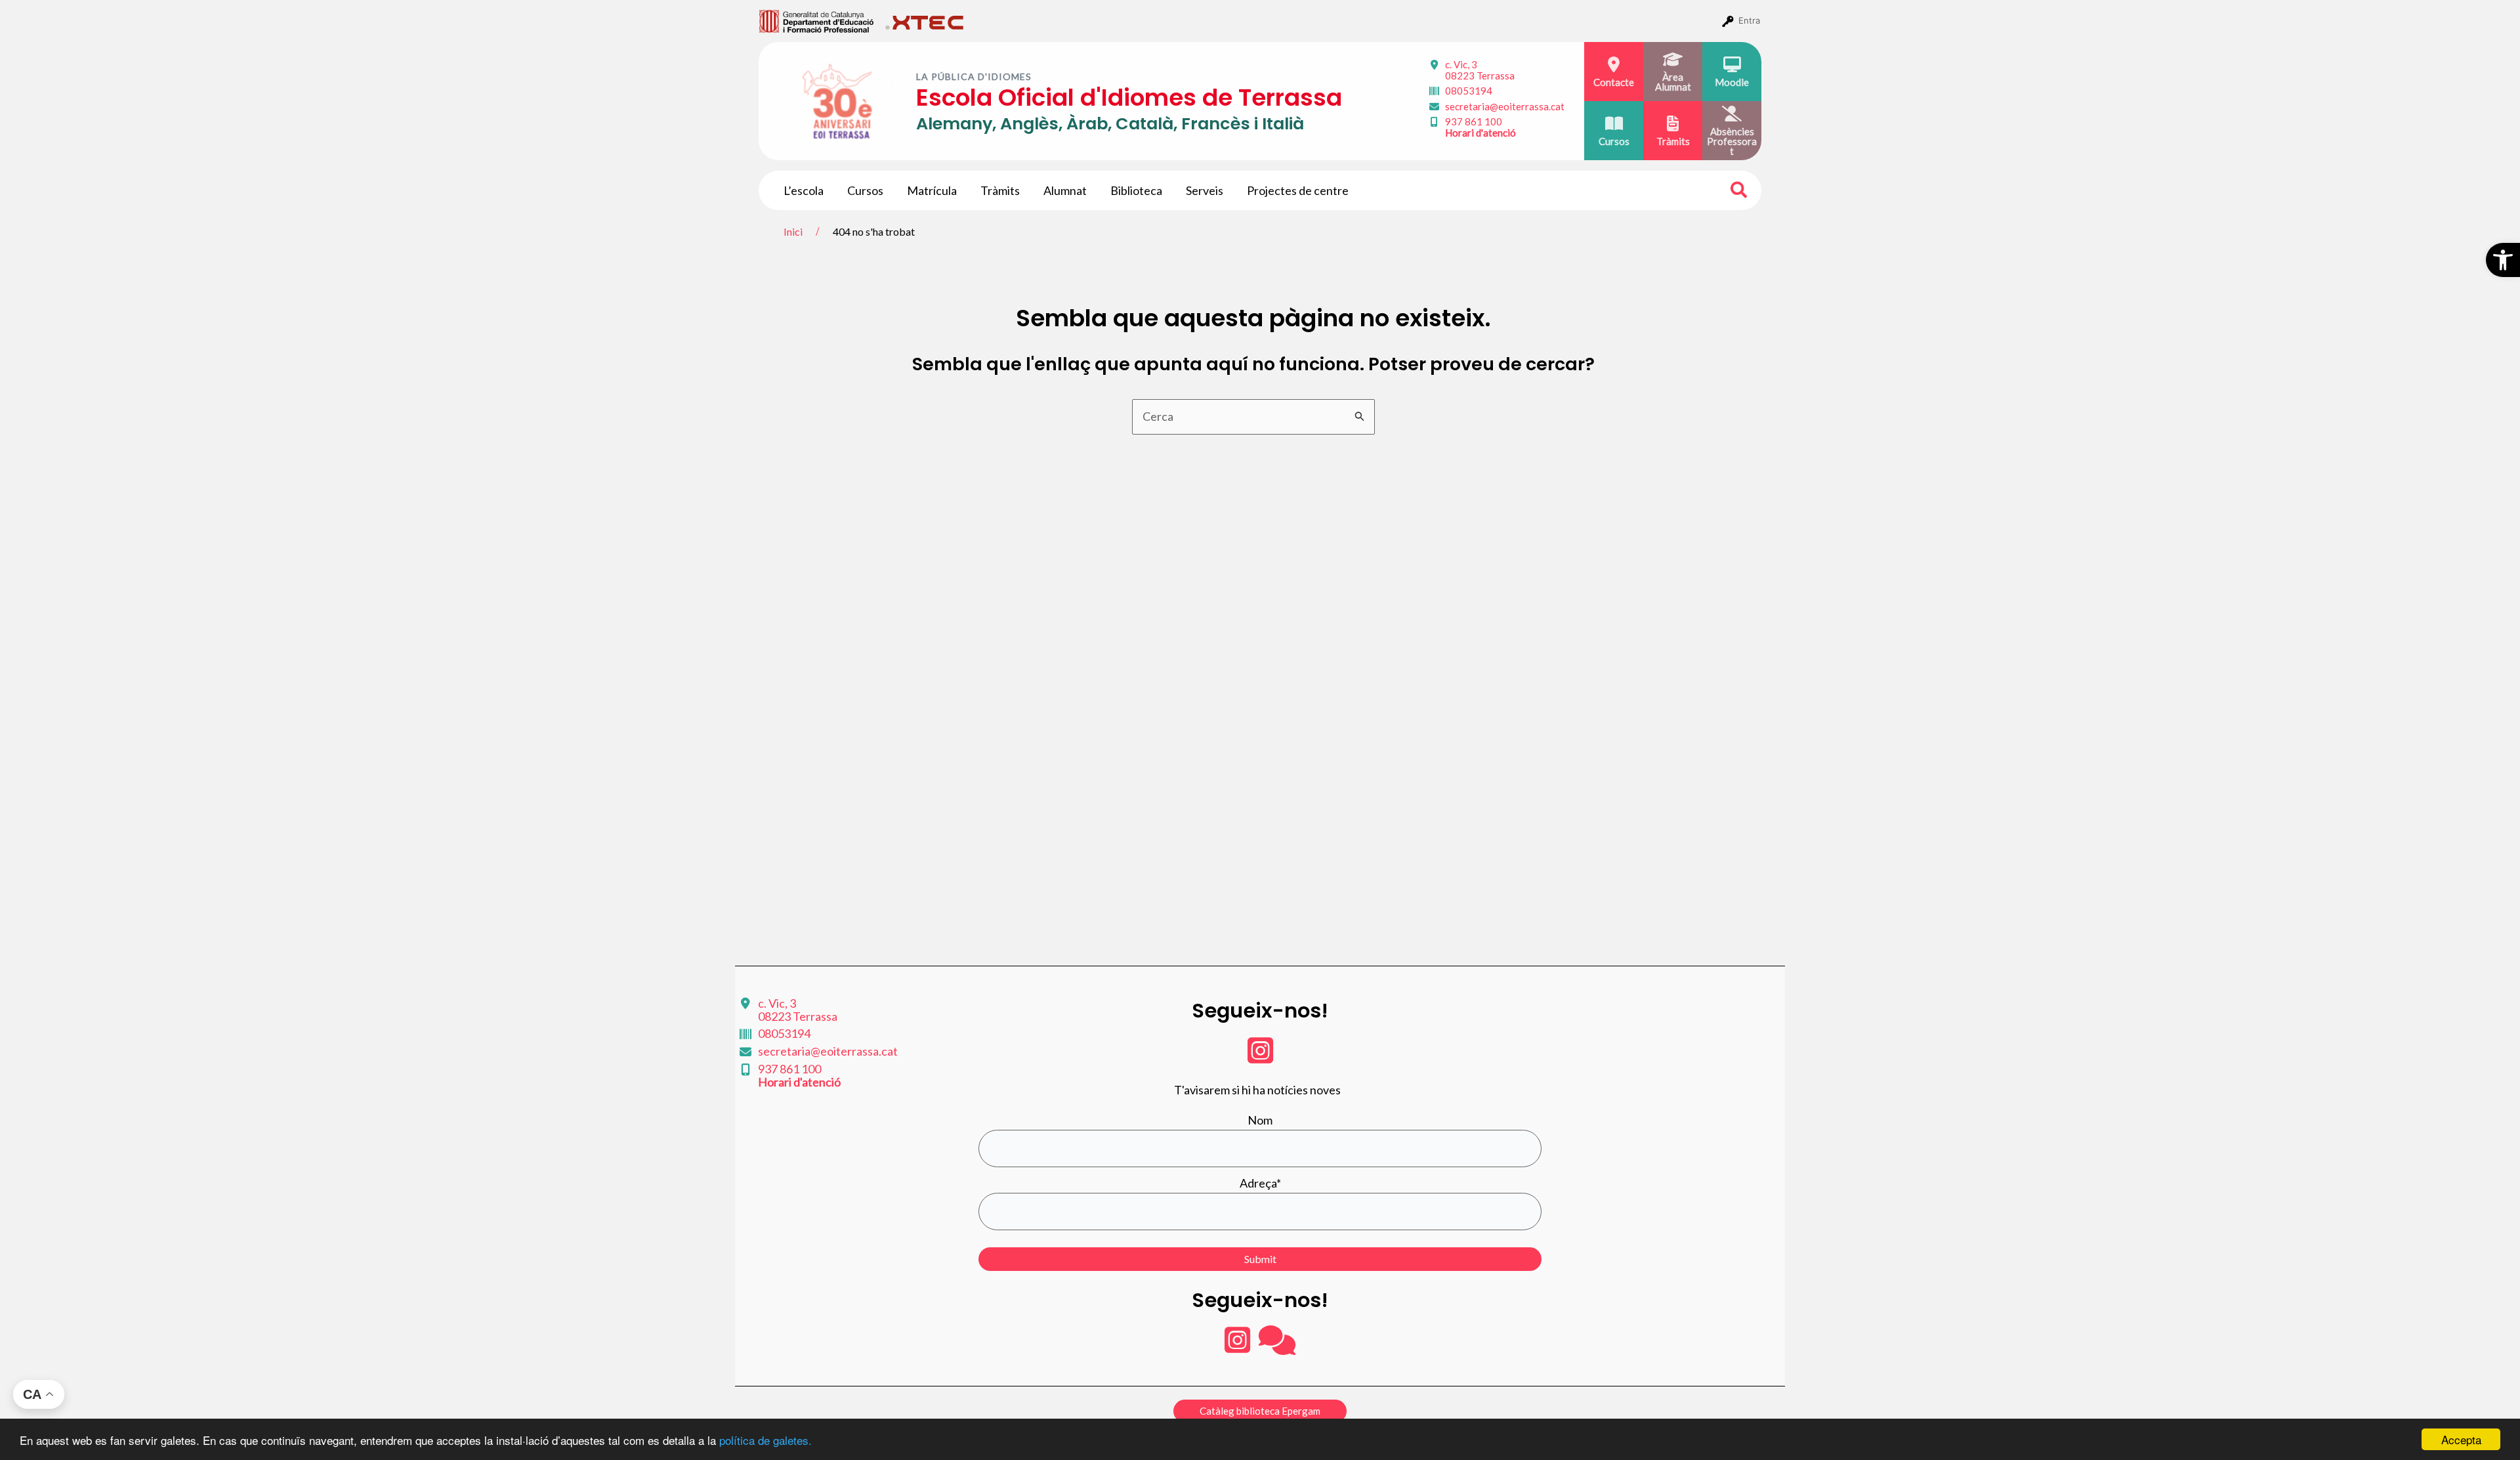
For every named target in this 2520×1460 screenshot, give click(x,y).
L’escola (804, 190)
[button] (2503, 260)
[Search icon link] (1739, 192)
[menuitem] (817, 20)
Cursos (865, 190)
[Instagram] (1260, 1057)
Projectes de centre (1298, 190)
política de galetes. (766, 1440)
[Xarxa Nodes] (1277, 1346)
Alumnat (1065, 190)
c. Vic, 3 (1480, 70)
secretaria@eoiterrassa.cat (1505, 106)
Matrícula (932, 190)
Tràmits (1000, 190)
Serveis (1205, 190)
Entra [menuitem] (1749, 20)
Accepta (2461, 1439)
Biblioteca (1136, 190)
